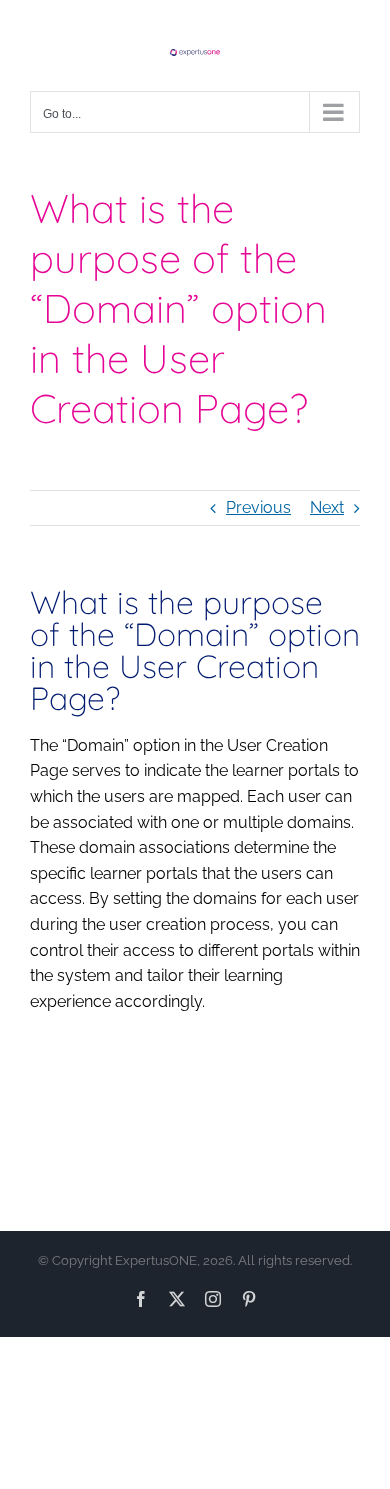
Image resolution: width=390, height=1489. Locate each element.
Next (327, 507)
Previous (258, 507)
